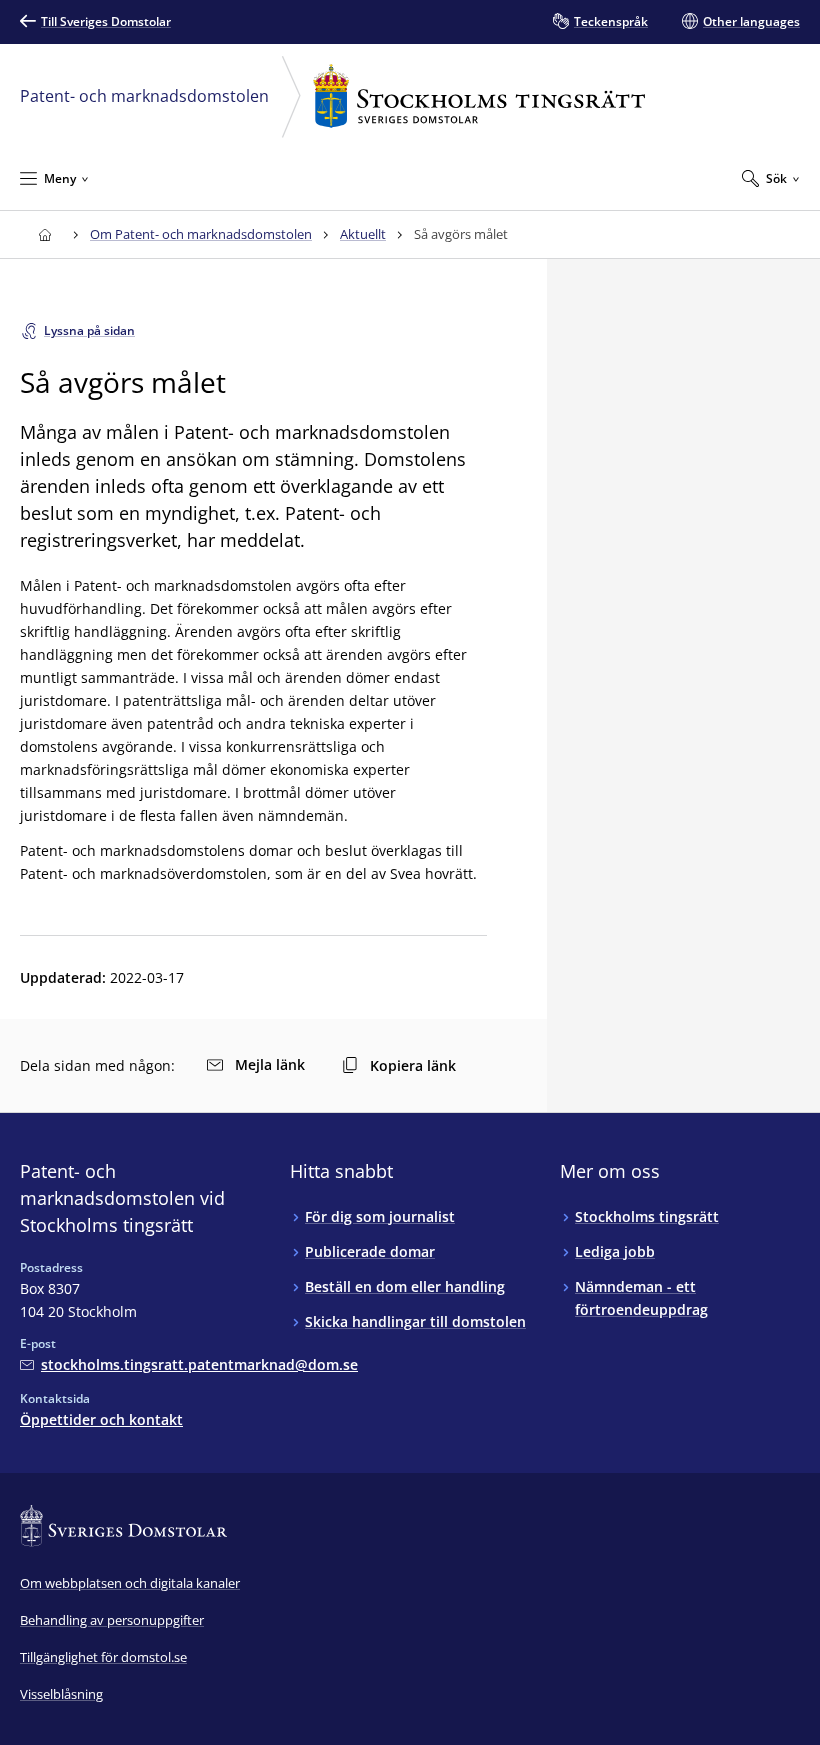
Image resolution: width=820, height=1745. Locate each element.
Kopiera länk (413, 1065)
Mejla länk (270, 1064)
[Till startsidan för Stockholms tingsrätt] (44, 234)
